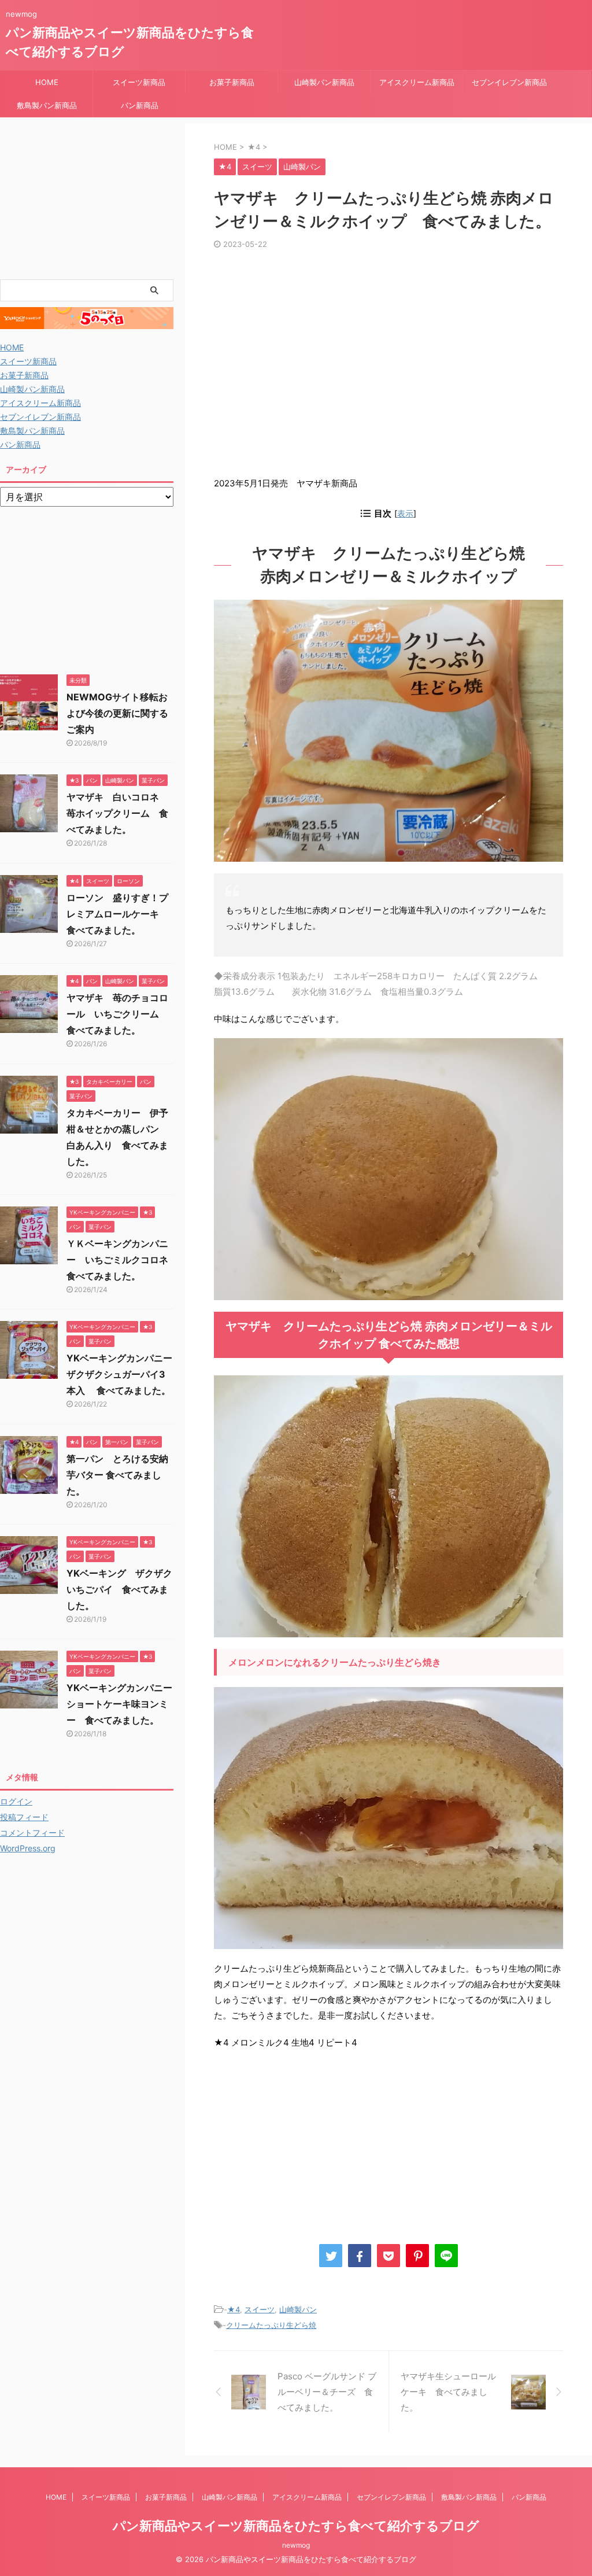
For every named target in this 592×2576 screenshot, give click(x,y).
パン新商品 (140, 105)
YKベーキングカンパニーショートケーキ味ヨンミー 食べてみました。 (119, 1704)
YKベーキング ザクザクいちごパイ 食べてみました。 (119, 1589)
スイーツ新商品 (139, 82)
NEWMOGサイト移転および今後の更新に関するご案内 (117, 713)
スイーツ (260, 2309)
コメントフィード (32, 1833)
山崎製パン (298, 2309)
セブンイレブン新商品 (509, 82)
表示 (405, 513)
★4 (234, 2309)
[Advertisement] (388, 367)
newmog (296, 2545)
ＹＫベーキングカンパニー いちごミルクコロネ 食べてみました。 (122, 1260)
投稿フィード (24, 1817)
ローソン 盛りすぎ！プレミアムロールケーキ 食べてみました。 (117, 914)
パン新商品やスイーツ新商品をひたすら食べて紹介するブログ (296, 2526)
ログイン (16, 1801)
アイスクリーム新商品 (417, 82)
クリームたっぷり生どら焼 (271, 2325)
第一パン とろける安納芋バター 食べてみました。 (117, 1475)
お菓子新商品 (232, 82)
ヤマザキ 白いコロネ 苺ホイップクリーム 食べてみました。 (117, 813)
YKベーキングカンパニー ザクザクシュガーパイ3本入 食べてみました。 (124, 1374)
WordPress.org (28, 1848)
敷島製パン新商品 (47, 105)
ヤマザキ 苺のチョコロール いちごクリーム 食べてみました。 (117, 1014)
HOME (47, 82)
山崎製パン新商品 (324, 82)
